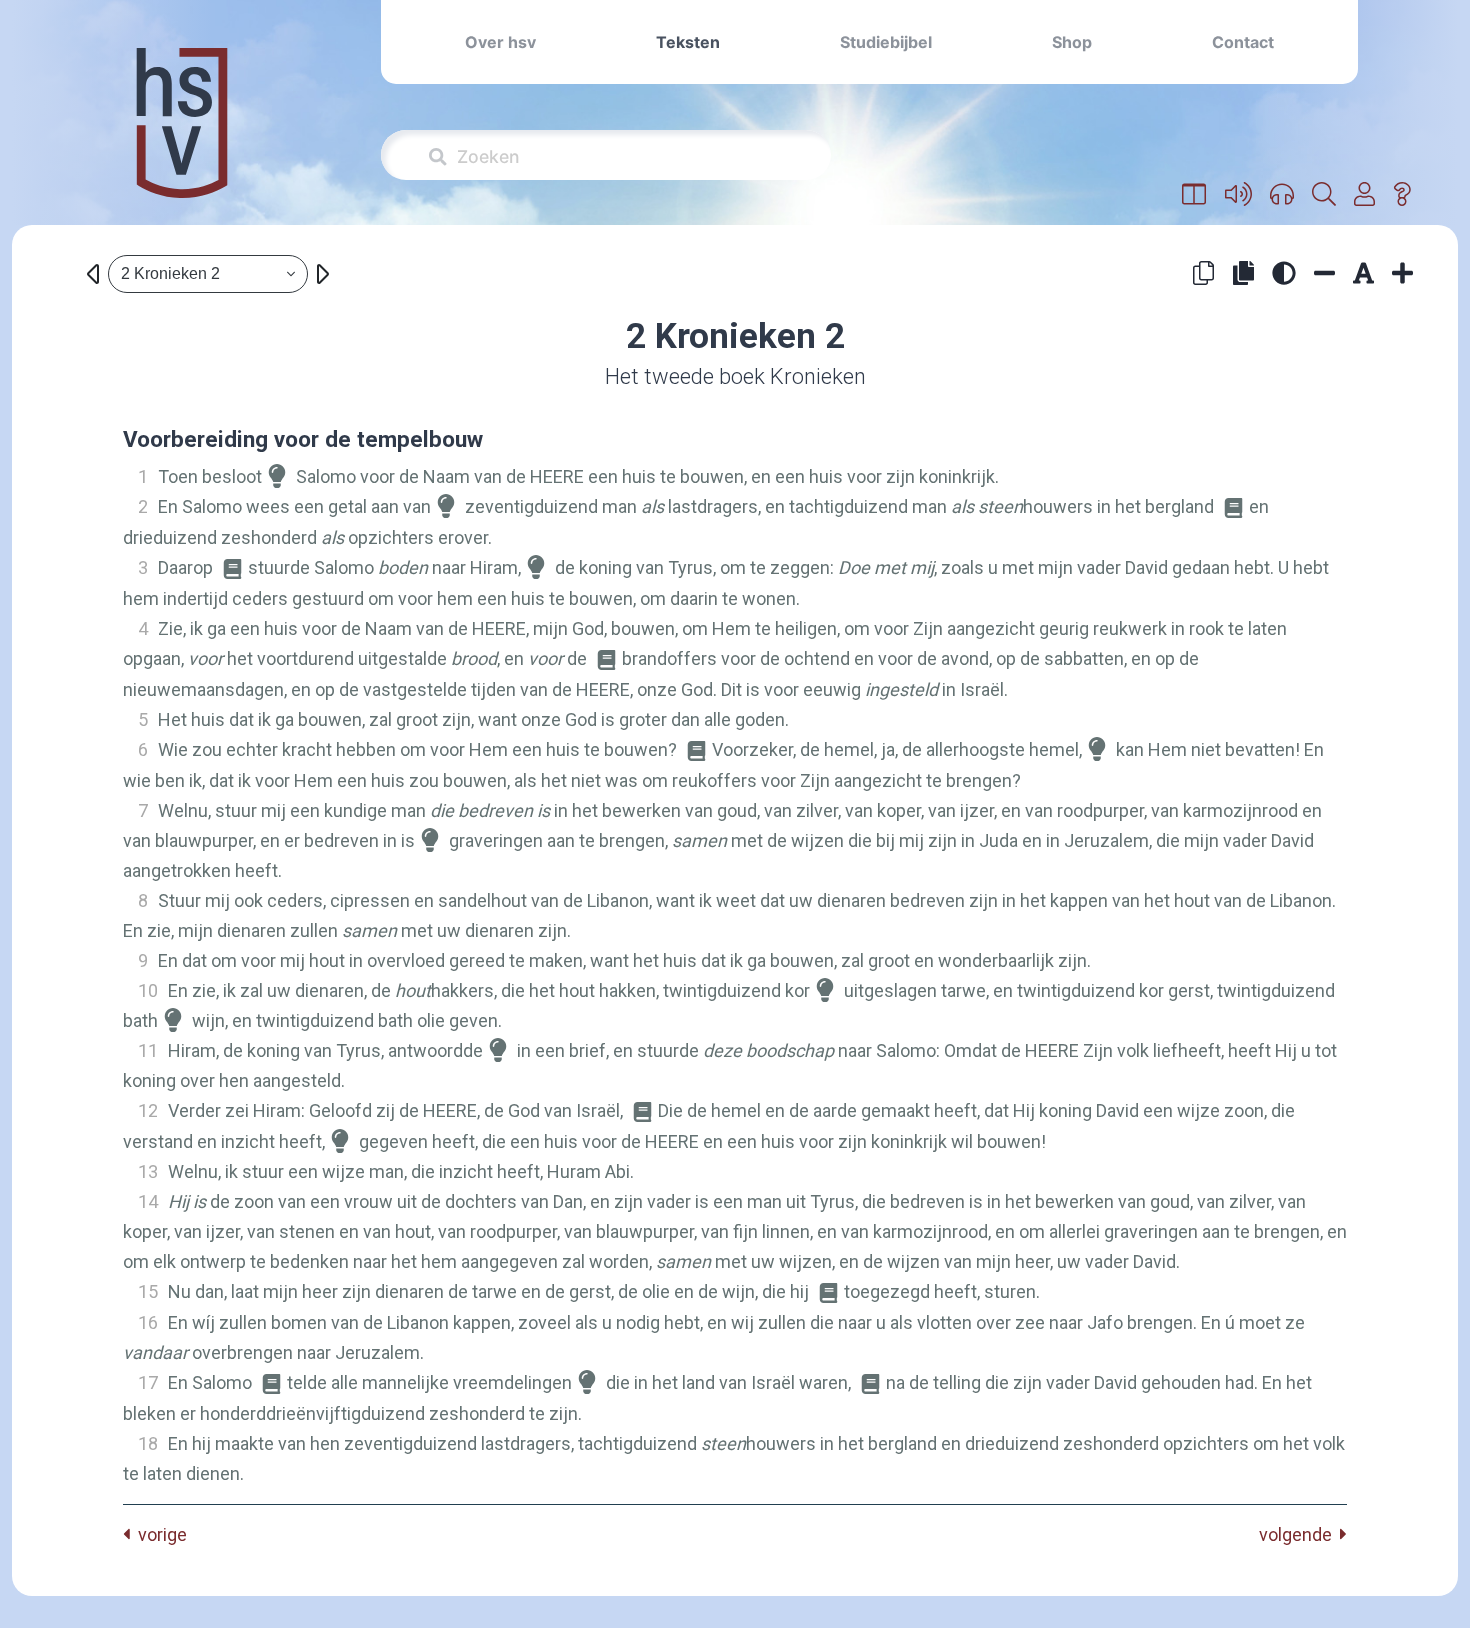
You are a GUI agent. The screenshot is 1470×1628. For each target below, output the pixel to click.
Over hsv (500, 42)
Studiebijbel (886, 42)
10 (148, 990)
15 (148, 1291)
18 (148, 1443)
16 (148, 1322)
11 (148, 1050)
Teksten (688, 42)
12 (148, 1110)
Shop (1072, 42)
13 (148, 1171)
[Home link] (182, 136)
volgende (1299, 1534)
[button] (1194, 195)
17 (148, 1382)
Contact (1243, 42)
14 (148, 1201)
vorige (158, 1534)
